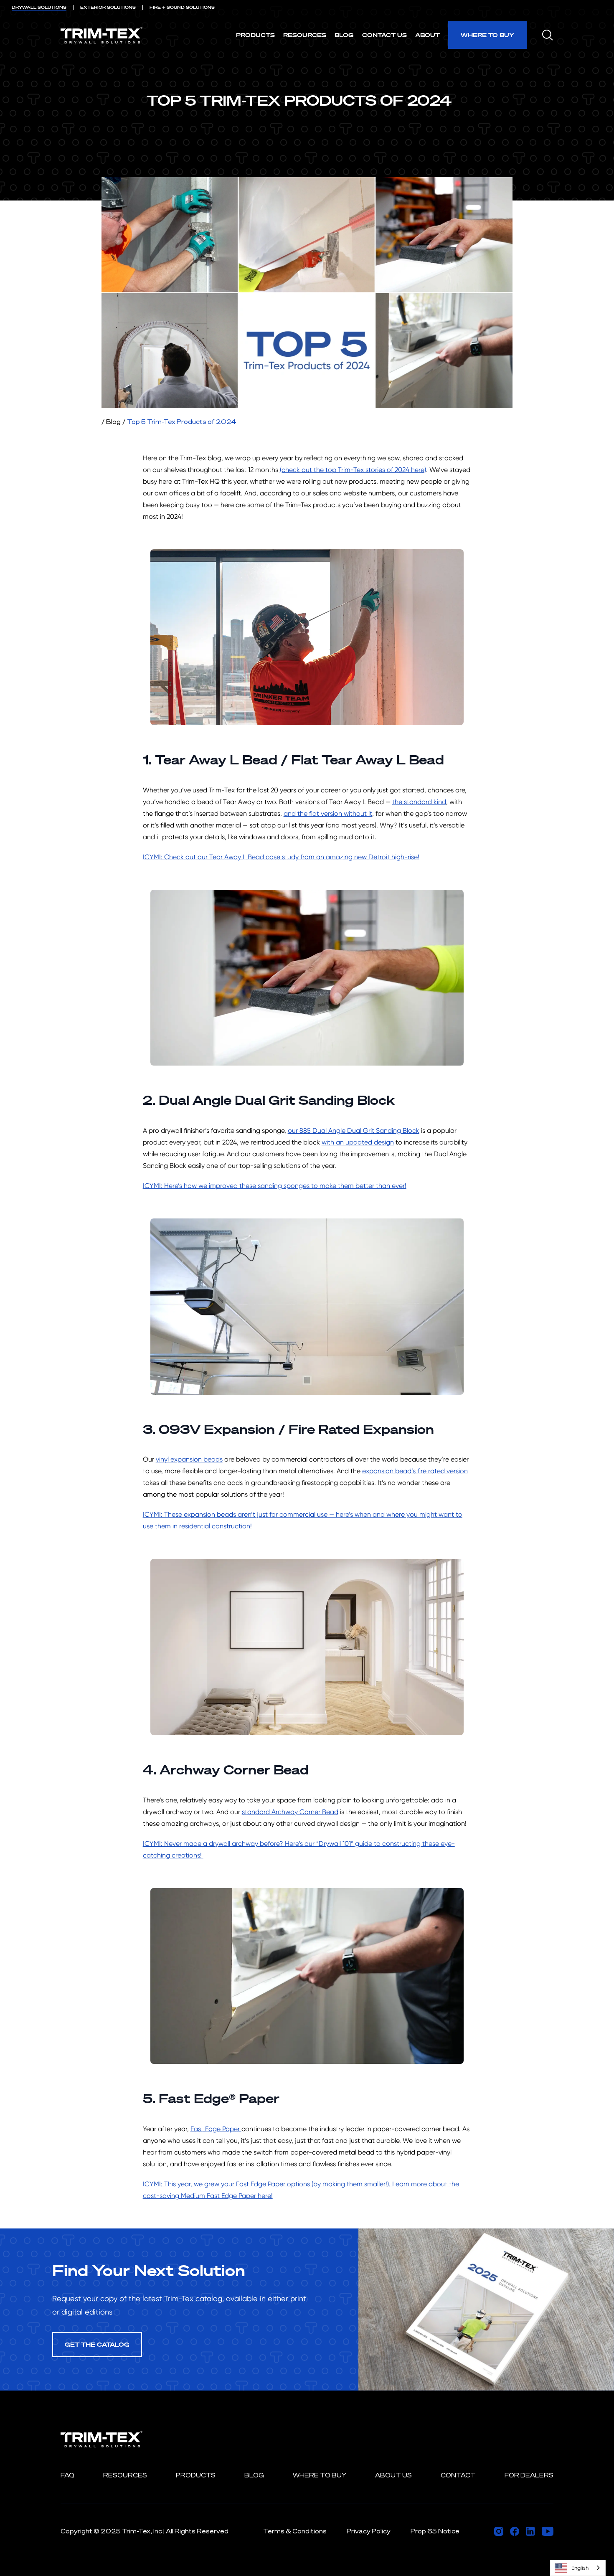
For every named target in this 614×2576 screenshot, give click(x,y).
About (428, 35)
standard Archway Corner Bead (290, 1812)
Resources (305, 35)
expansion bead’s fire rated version (415, 1471)
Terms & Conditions (295, 2531)
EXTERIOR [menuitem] (108, 7)
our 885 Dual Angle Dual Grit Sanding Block (354, 1131)
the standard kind (419, 802)
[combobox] (578, 2568)
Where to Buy (487, 35)
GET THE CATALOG (97, 2344)
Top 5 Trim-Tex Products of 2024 (182, 422)
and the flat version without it (328, 813)
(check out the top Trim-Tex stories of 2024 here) (353, 470)
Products (255, 35)
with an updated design (358, 1142)
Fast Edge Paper (216, 2129)
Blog (344, 35)
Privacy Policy (369, 2531)
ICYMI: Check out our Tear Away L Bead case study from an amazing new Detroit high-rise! (281, 857)
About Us (393, 2475)
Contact (458, 2475)
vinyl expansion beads (189, 1459)
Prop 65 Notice (435, 2531)
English (580, 2568)
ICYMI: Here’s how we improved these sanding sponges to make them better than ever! (275, 1186)
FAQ (67, 2475)
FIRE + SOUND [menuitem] (182, 7)
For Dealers (529, 2475)
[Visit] (499, 2531)
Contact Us (384, 35)
